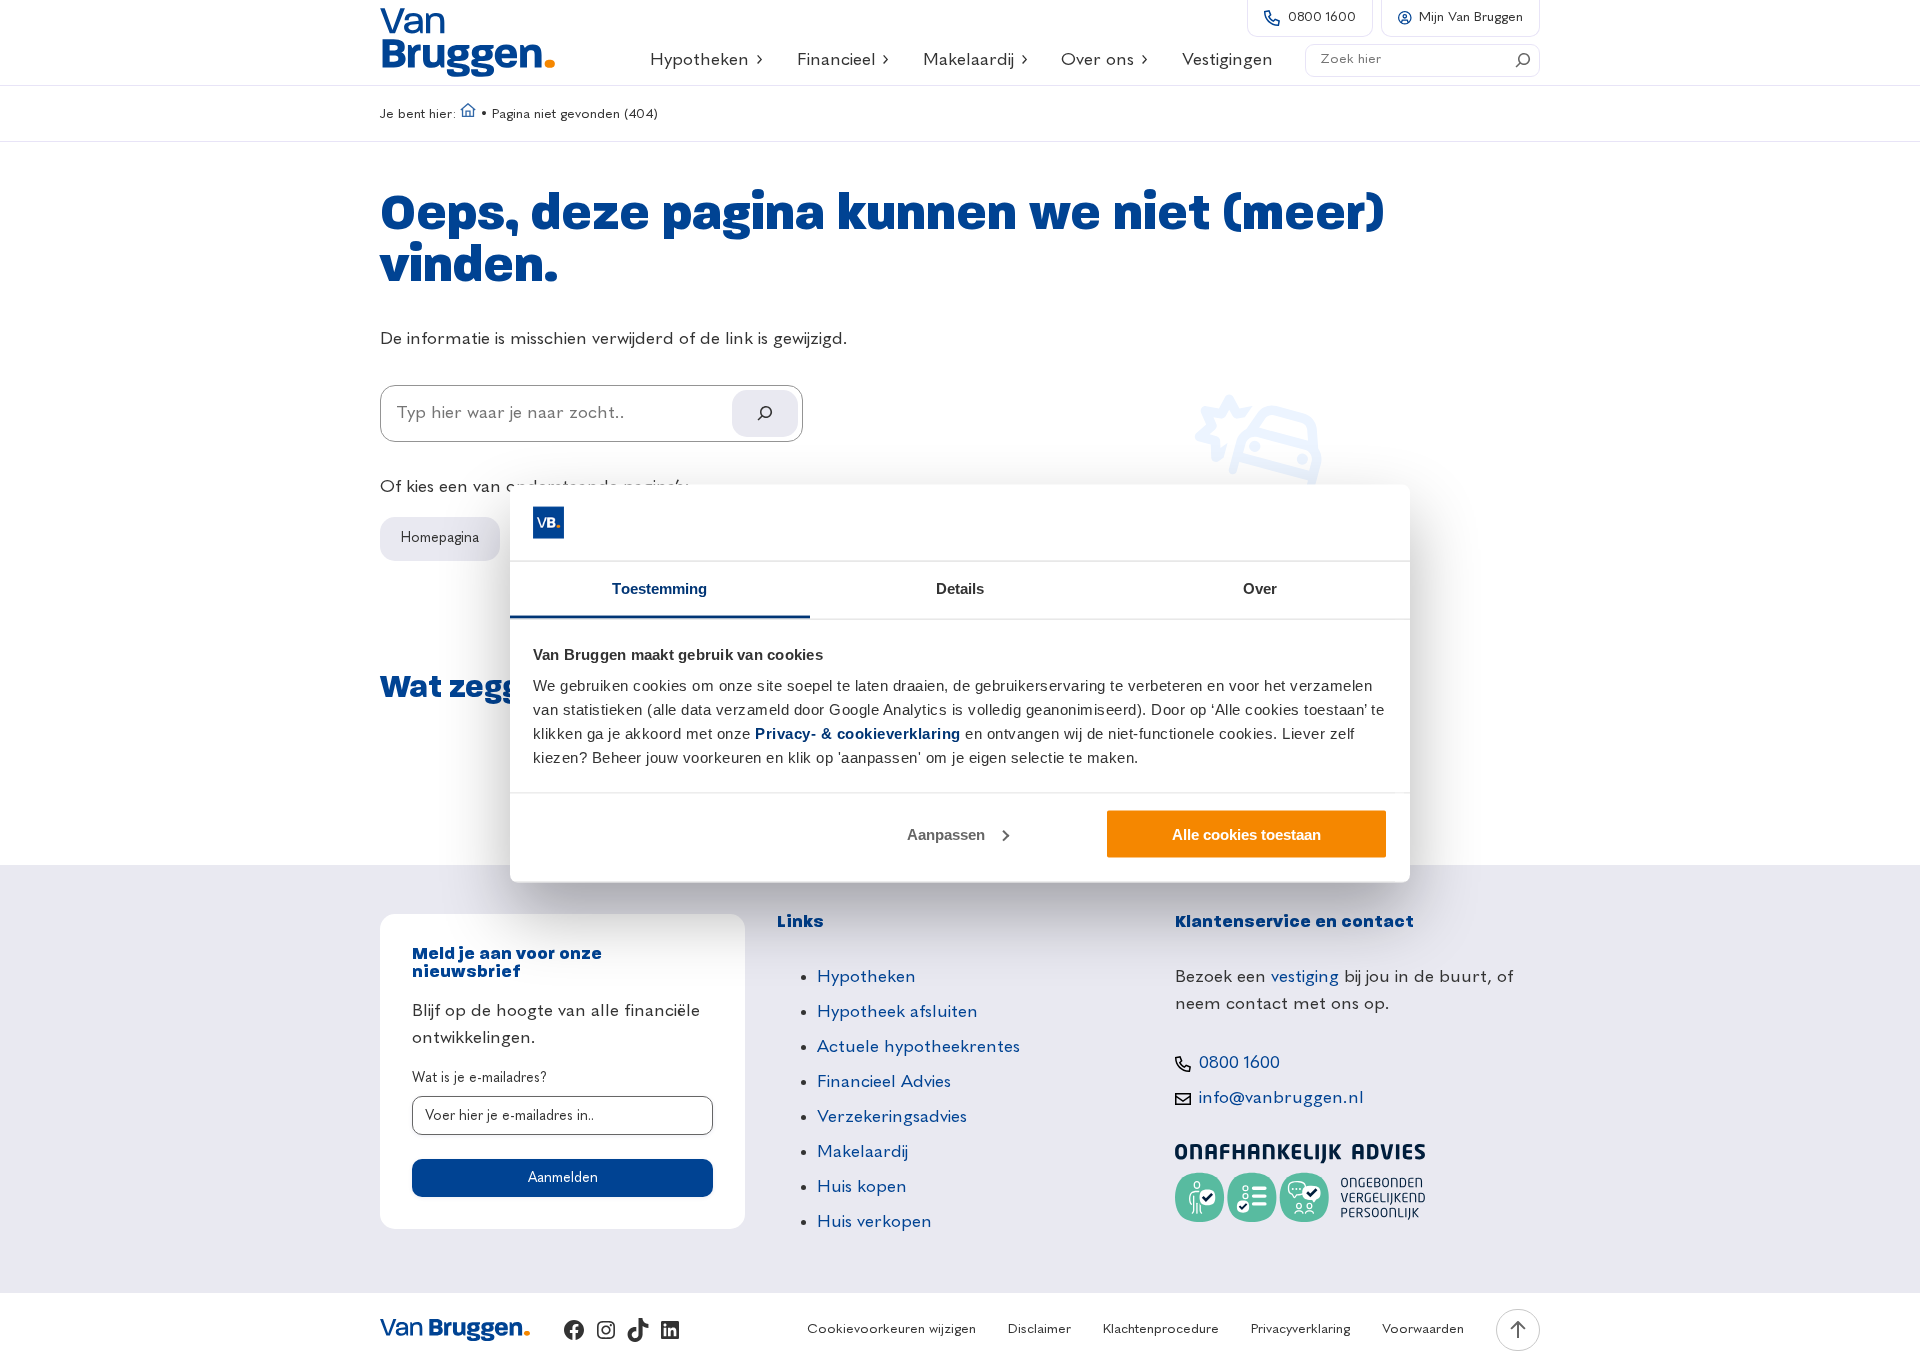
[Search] (1523, 60)
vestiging (1305, 977)
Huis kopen (862, 1187)
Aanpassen (946, 833)
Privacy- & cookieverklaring (858, 733)
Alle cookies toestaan (1246, 833)
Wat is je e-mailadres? (479, 1078)
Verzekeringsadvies (892, 1117)
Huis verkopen (874, 1222)
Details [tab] (960, 588)
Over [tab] (1260, 588)
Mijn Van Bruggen (1471, 17)
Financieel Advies (884, 1082)
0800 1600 (1322, 17)
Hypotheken (699, 60)
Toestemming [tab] (659, 588)
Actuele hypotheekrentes (918, 1047)
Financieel (836, 60)
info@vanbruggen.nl (1281, 1098)
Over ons (1097, 60)
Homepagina (440, 538)
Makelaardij (968, 60)
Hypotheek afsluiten (897, 1012)
